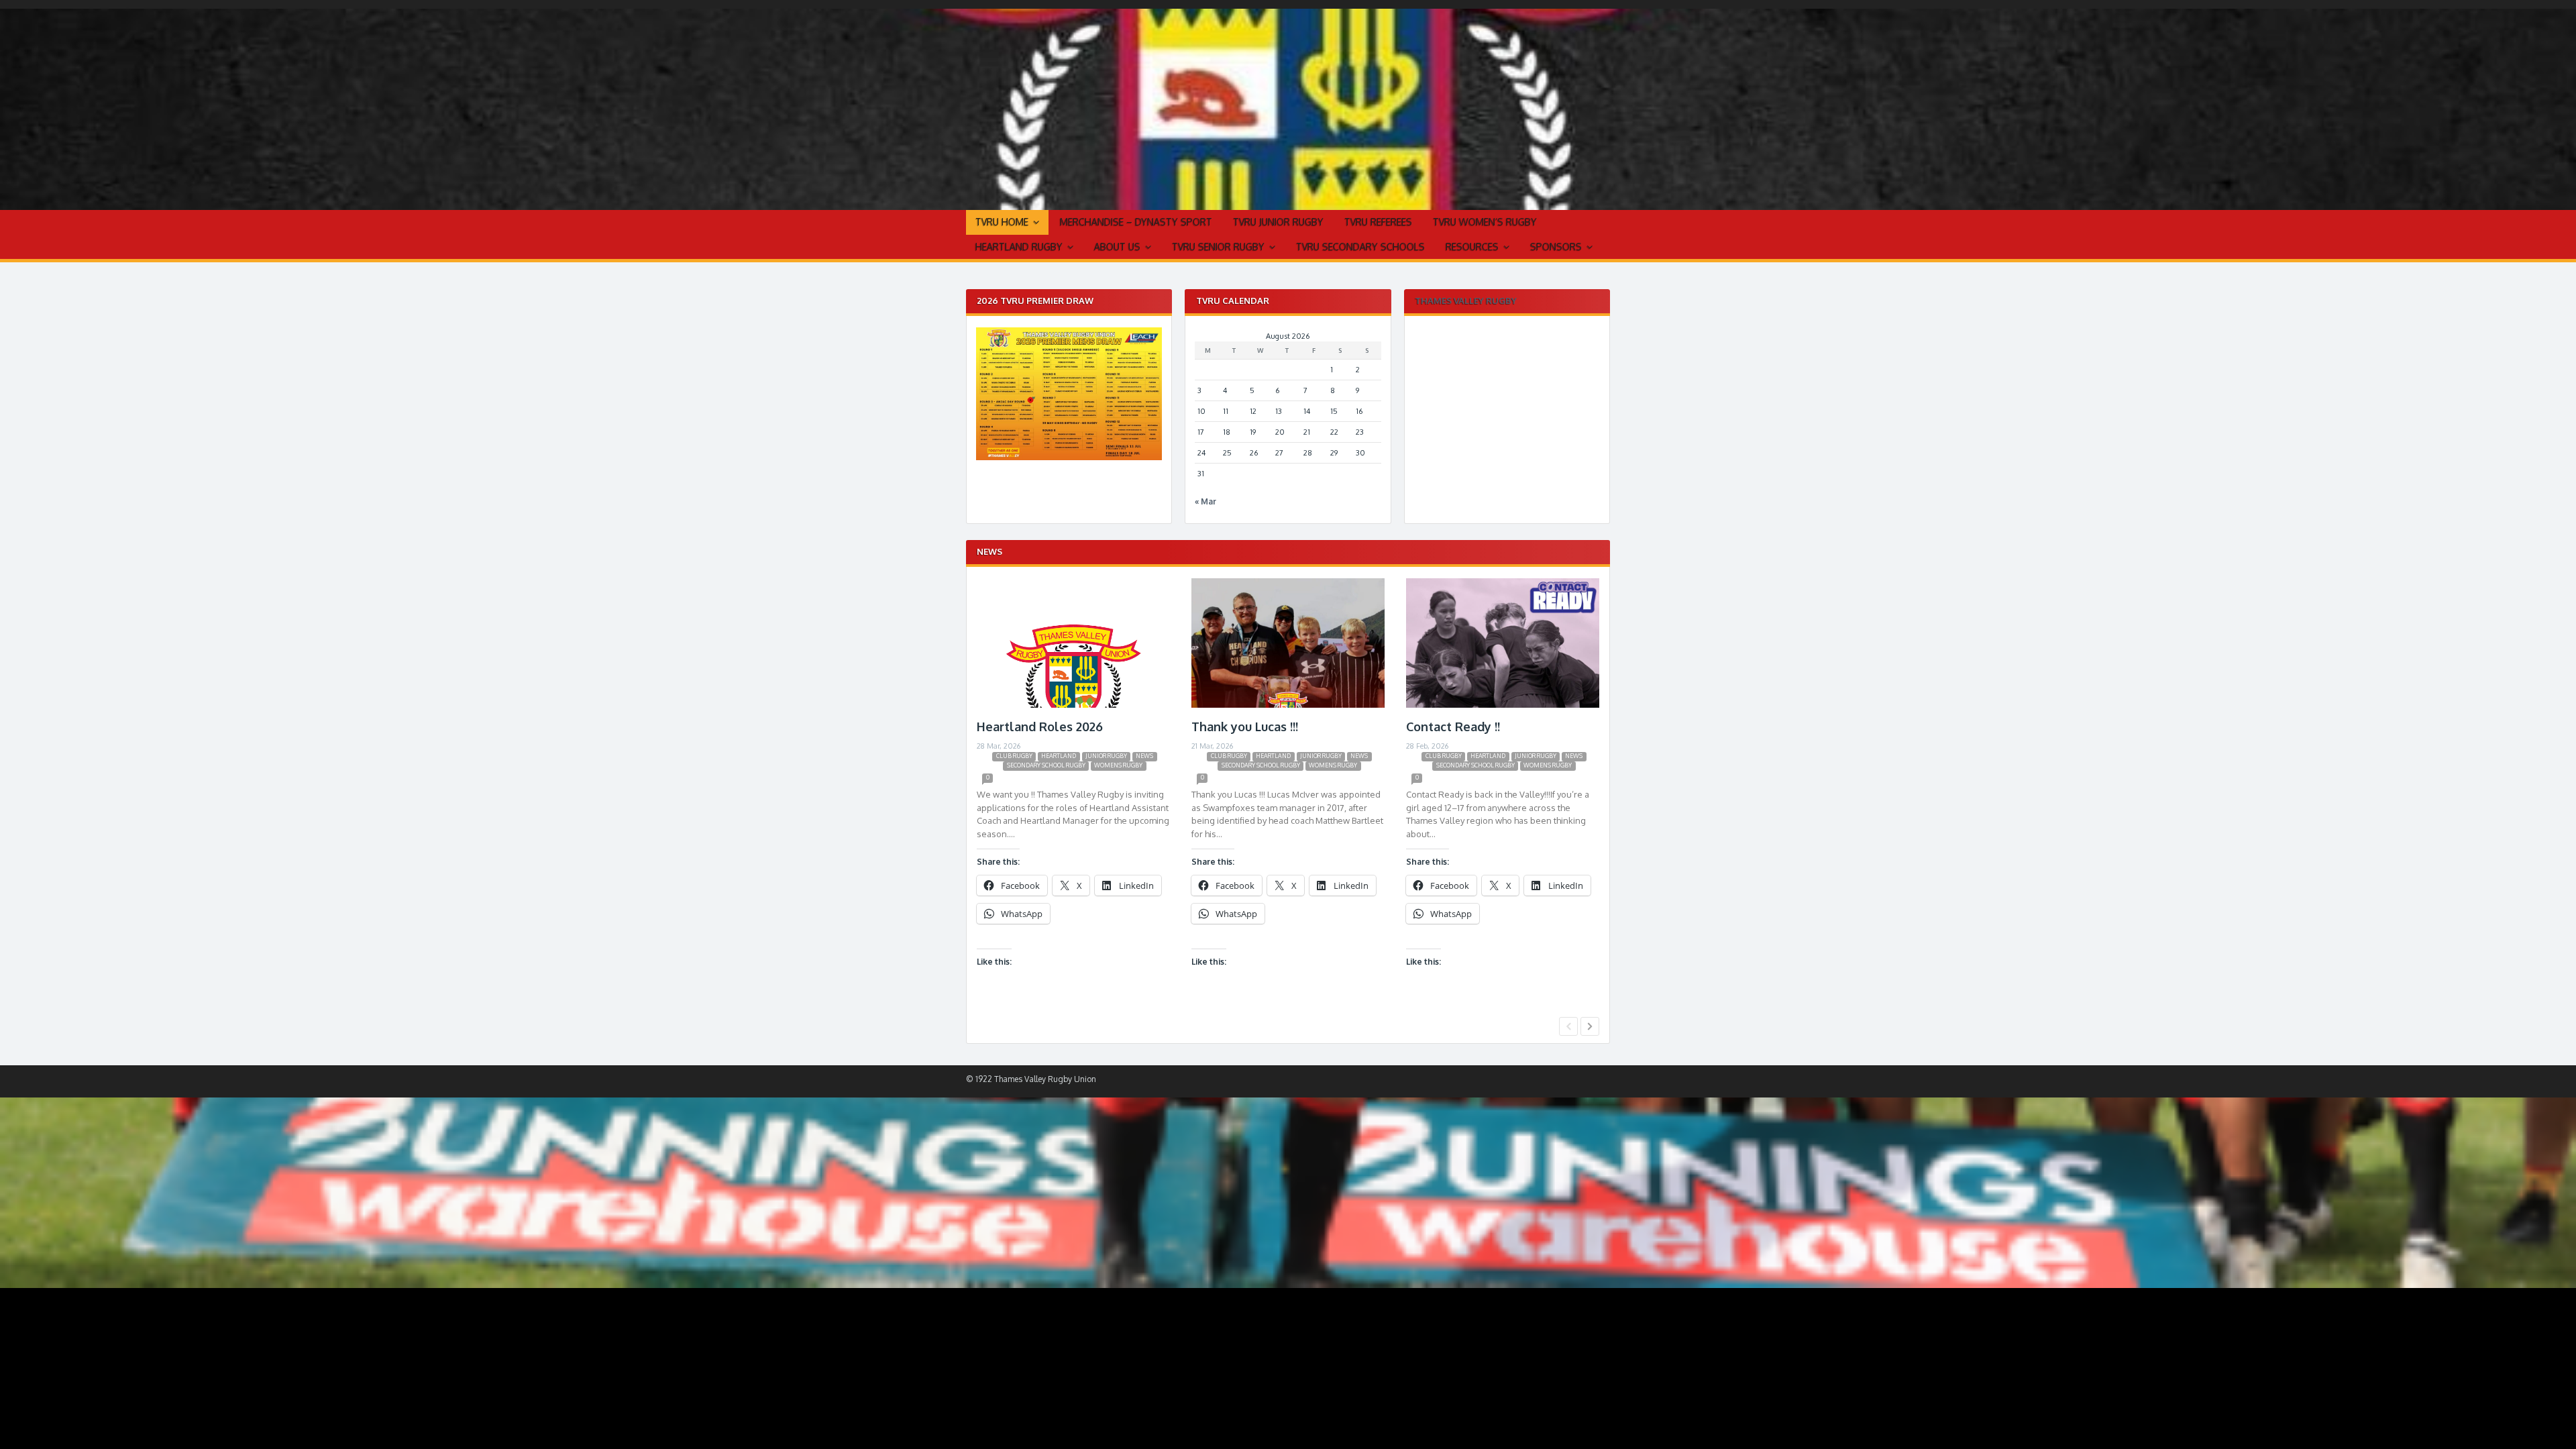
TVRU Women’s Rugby (1485, 222)
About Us (1117, 247)
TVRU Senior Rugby (1218, 247)
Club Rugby (1014, 756)
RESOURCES (1472, 247)
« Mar (1205, 501)
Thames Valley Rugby (1466, 301)
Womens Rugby (1118, 765)
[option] (1073, 795)
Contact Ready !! (1453, 727)
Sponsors (1556, 247)
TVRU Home (1002, 222)
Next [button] (1590, 1026)
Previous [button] (1568, 1026)
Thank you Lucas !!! (1245, 727)
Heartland (1059, 756)
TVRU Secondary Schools (1360, 247)
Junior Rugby (1106, 756)
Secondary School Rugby (1046, 765)
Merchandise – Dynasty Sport (1136, 222)
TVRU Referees (1378, 222)
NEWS (1144, 756)
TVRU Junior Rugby (1278, 222)
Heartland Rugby (1019, 247)
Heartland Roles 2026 (1040, 727)
